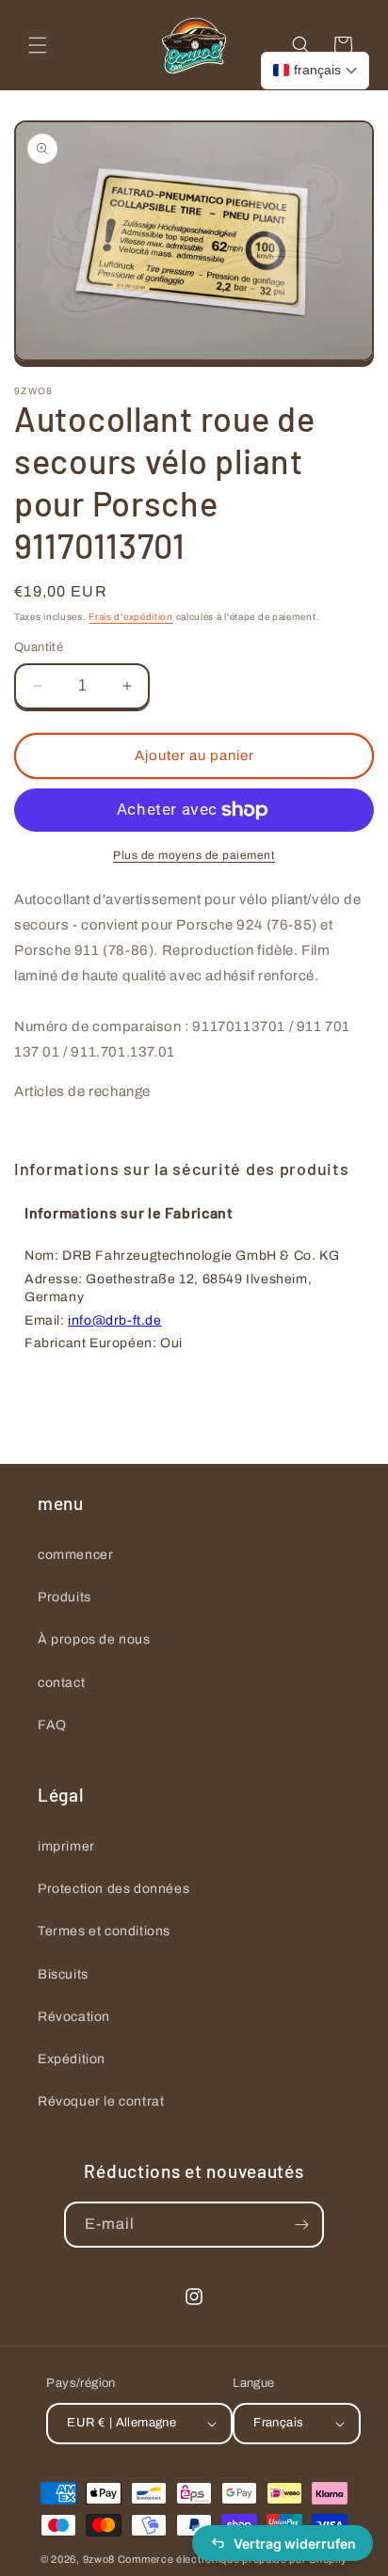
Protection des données (113, 1889)
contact (61, 1683)
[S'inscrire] (301, 2225)
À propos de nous (94, 1639)
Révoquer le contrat (101, 2101)
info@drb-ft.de (114, 1320)
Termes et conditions (104, 1931)
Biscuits (63, 1974)
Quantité (39, 647)
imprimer (66, 1846)
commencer (75, 1555)
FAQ (52, 1725)
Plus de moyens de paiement (194, 855)
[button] (38, 45)
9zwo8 (99, 2559)
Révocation (74, 2017)
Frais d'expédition (131, 617)
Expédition (72, 2059)
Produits (65, 1597)
